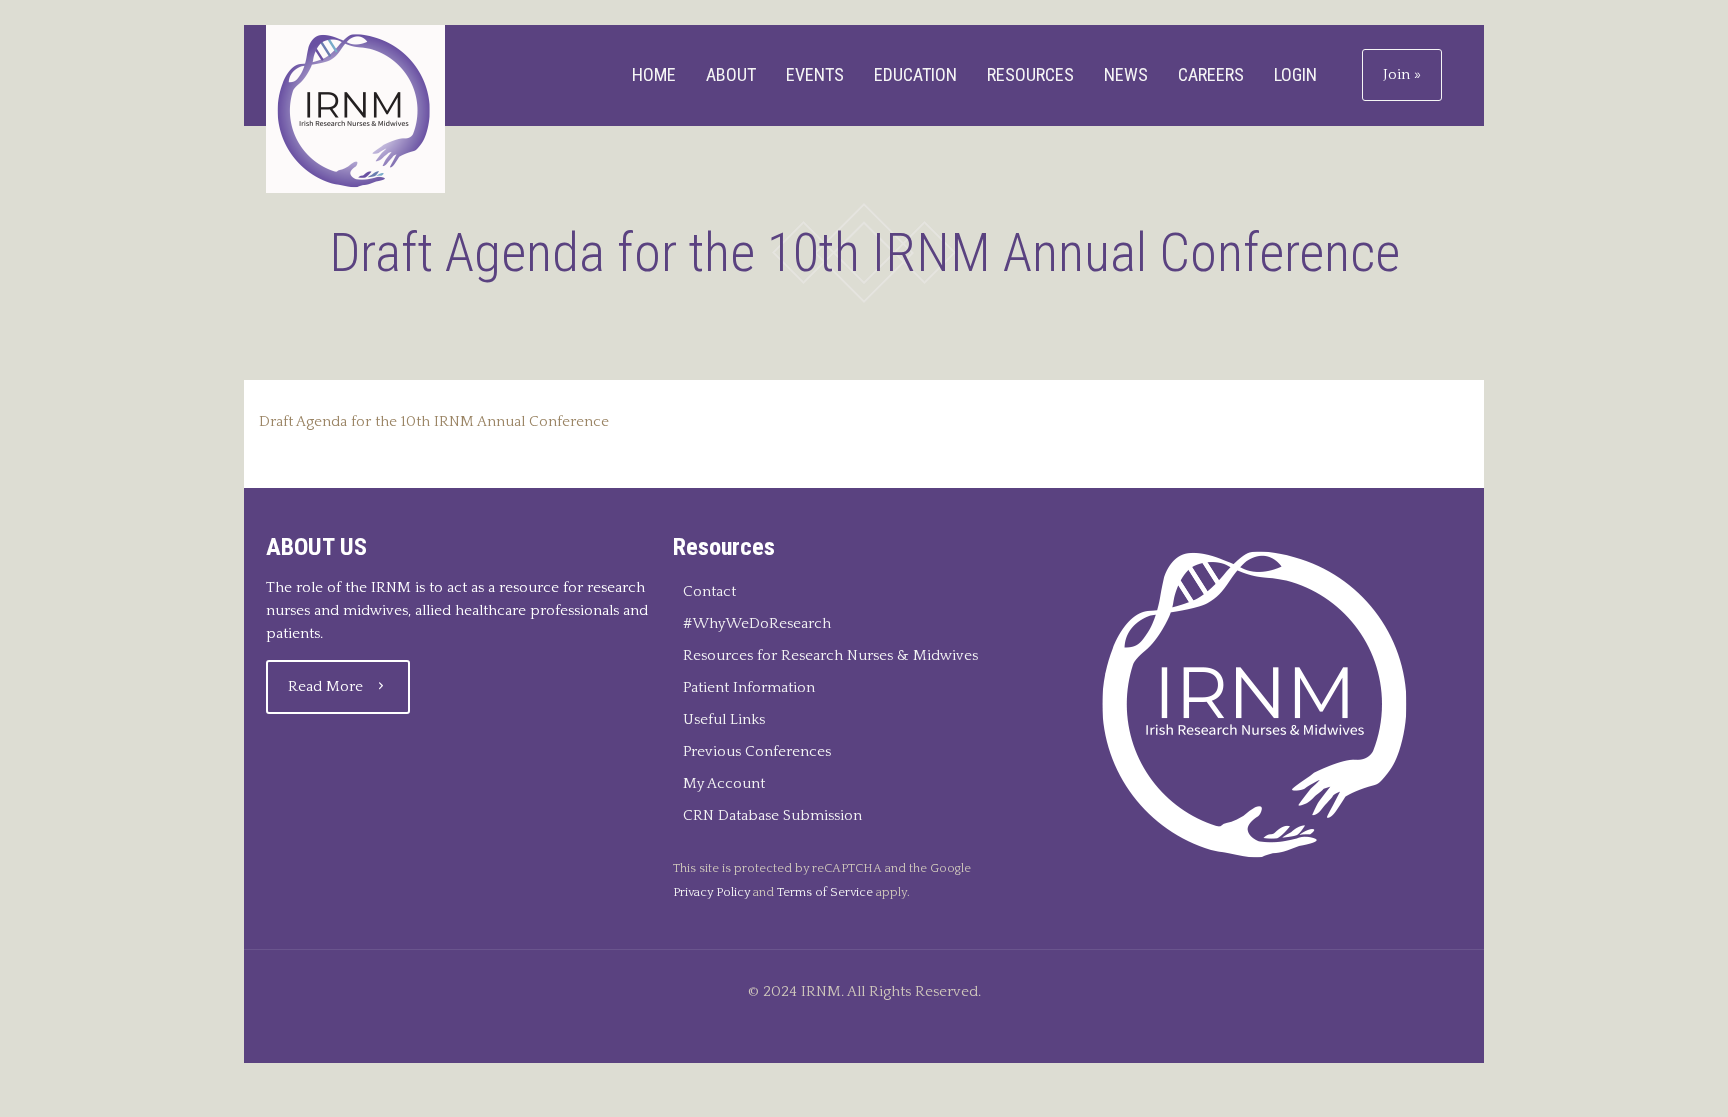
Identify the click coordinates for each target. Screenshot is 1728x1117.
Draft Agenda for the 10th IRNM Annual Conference (434, 421)
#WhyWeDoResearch (757, 623)
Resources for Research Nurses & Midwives (830, 655)
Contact (709, 591)
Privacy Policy (711, 892)
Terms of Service (825, 892)
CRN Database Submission (772, 815)
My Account (724, 783)
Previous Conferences (757, 751)
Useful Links (724, 719)
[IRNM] (355, 109)
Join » (1402, 74)
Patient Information (749, 687)
